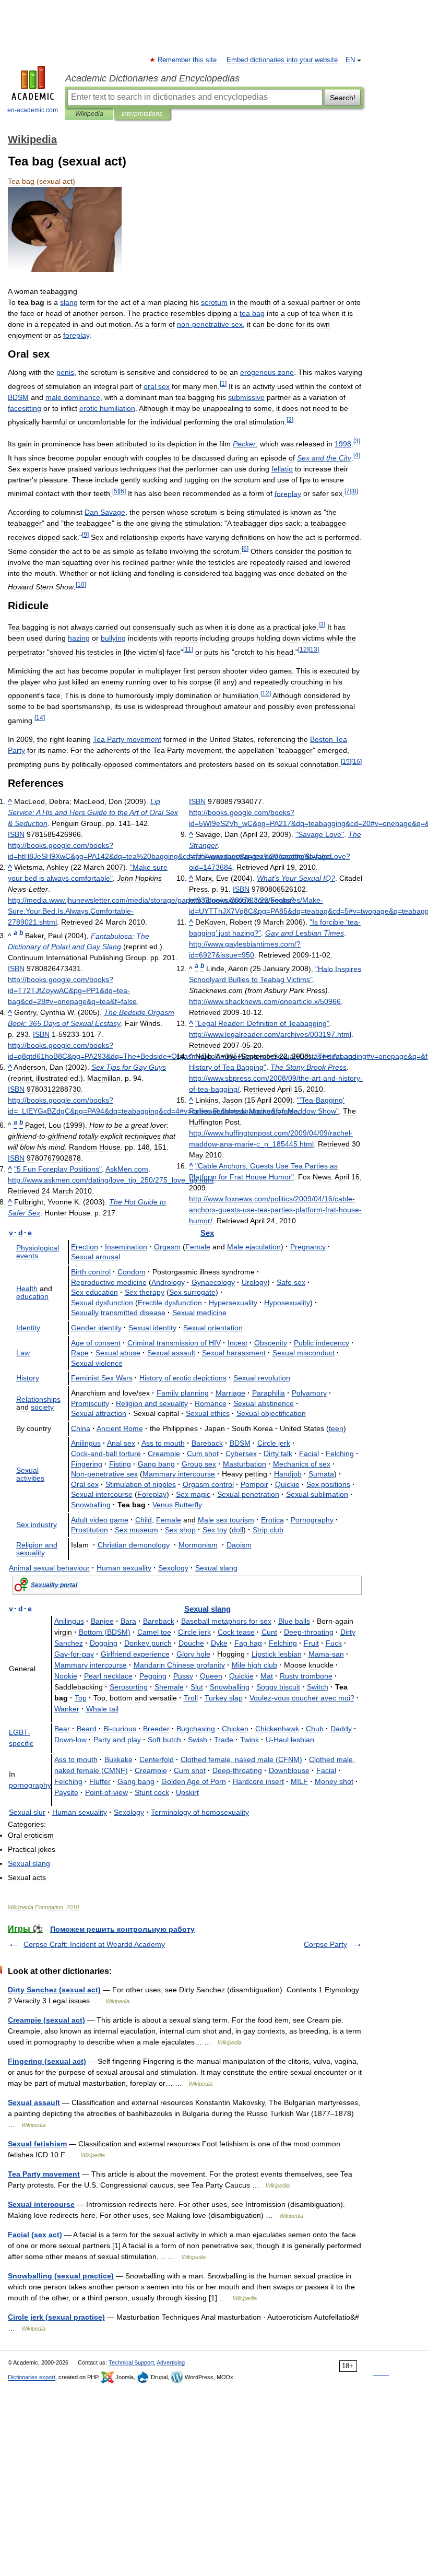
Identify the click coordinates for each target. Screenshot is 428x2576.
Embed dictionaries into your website (282, 60)
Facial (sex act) (35, 2235)
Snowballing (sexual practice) (61, 2276)
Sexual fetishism (37, 2144)
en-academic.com (33, 110)
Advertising (171, 2362)
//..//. (270, 1034)
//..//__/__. (111, 1180)
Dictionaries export (32, 2377)
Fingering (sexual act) (47, 2061)
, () (241, 1759)
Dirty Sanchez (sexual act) (54, 1990)
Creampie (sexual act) (46, 2020)
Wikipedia (89, 114)
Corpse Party (325, 1944)
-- (106, 1454)
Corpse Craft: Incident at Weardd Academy (94, 1944)
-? (302, 1698)
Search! (343, 98)
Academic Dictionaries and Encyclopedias (152, 78)
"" (58, 1169)
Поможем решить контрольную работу (122, 1929)
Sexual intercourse (41, 2204)
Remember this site (188, 60)
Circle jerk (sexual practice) (56, 2317)
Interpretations (142, 114)
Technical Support (131, 2362)
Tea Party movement (44, 2174)
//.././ (265, 1001)
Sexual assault (34, 2102)
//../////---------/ (275, 1210)
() (105, 1632)
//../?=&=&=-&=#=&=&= (72, 990)
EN (350, 60)
